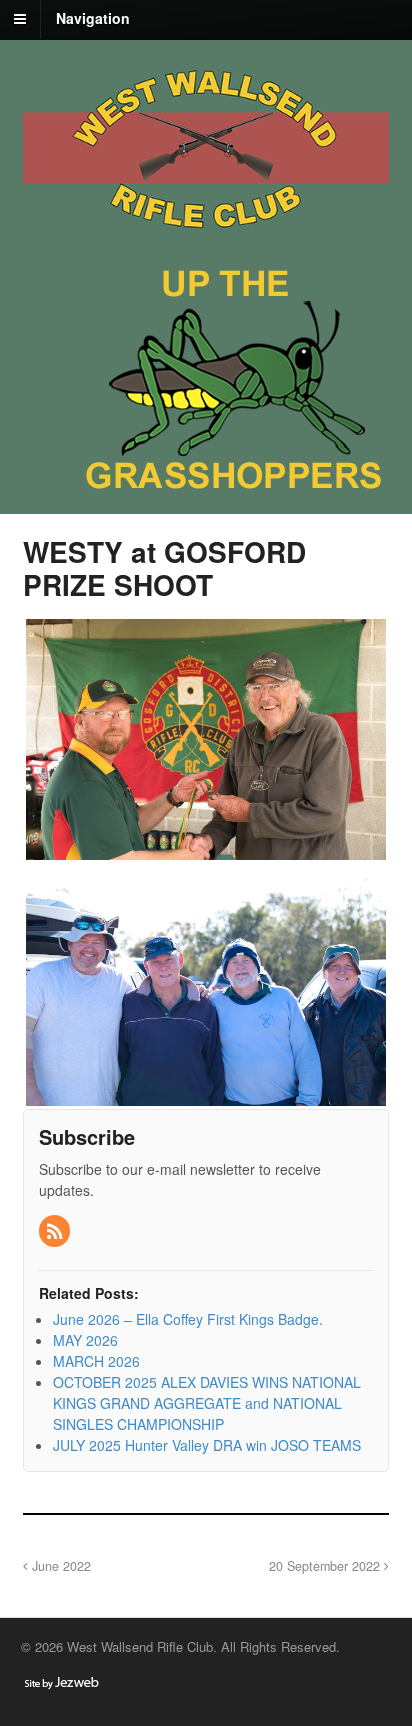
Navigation (93, 18)
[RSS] (56, 1232)
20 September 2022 (326, 1566)
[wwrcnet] (206, 235)
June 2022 (59, 1566)
